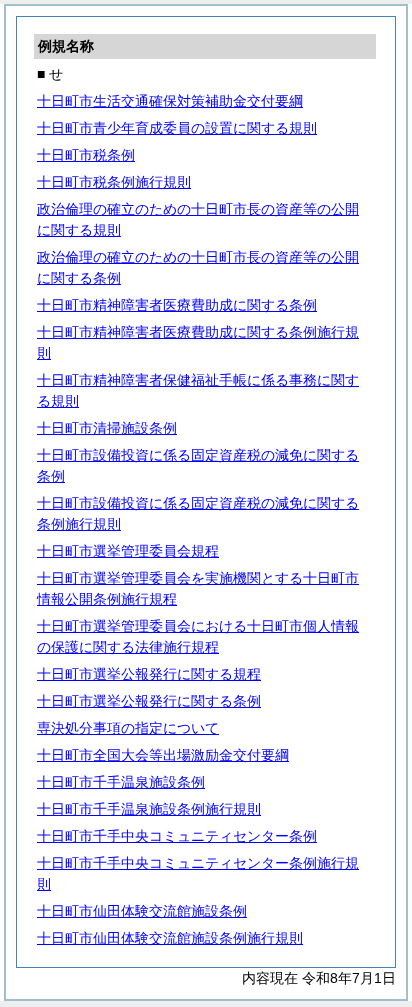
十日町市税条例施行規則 (114, 182)
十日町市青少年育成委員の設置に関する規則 (177, 128)
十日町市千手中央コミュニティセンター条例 (177, 836)
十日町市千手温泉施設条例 (121, 782)
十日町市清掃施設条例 (107, 428)
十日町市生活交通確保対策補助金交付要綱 (170, 101)
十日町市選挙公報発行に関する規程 (149, 674)
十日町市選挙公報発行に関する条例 (149, 701)
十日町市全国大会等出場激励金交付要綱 (163, 755)
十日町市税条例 (86, 155)
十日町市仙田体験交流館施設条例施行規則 (170, 938)
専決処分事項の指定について (128, 728)
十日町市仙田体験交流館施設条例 (142, 911)
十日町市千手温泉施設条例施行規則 (149, 809)
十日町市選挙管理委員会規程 (128, 551)
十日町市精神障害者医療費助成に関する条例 (177, 305)
